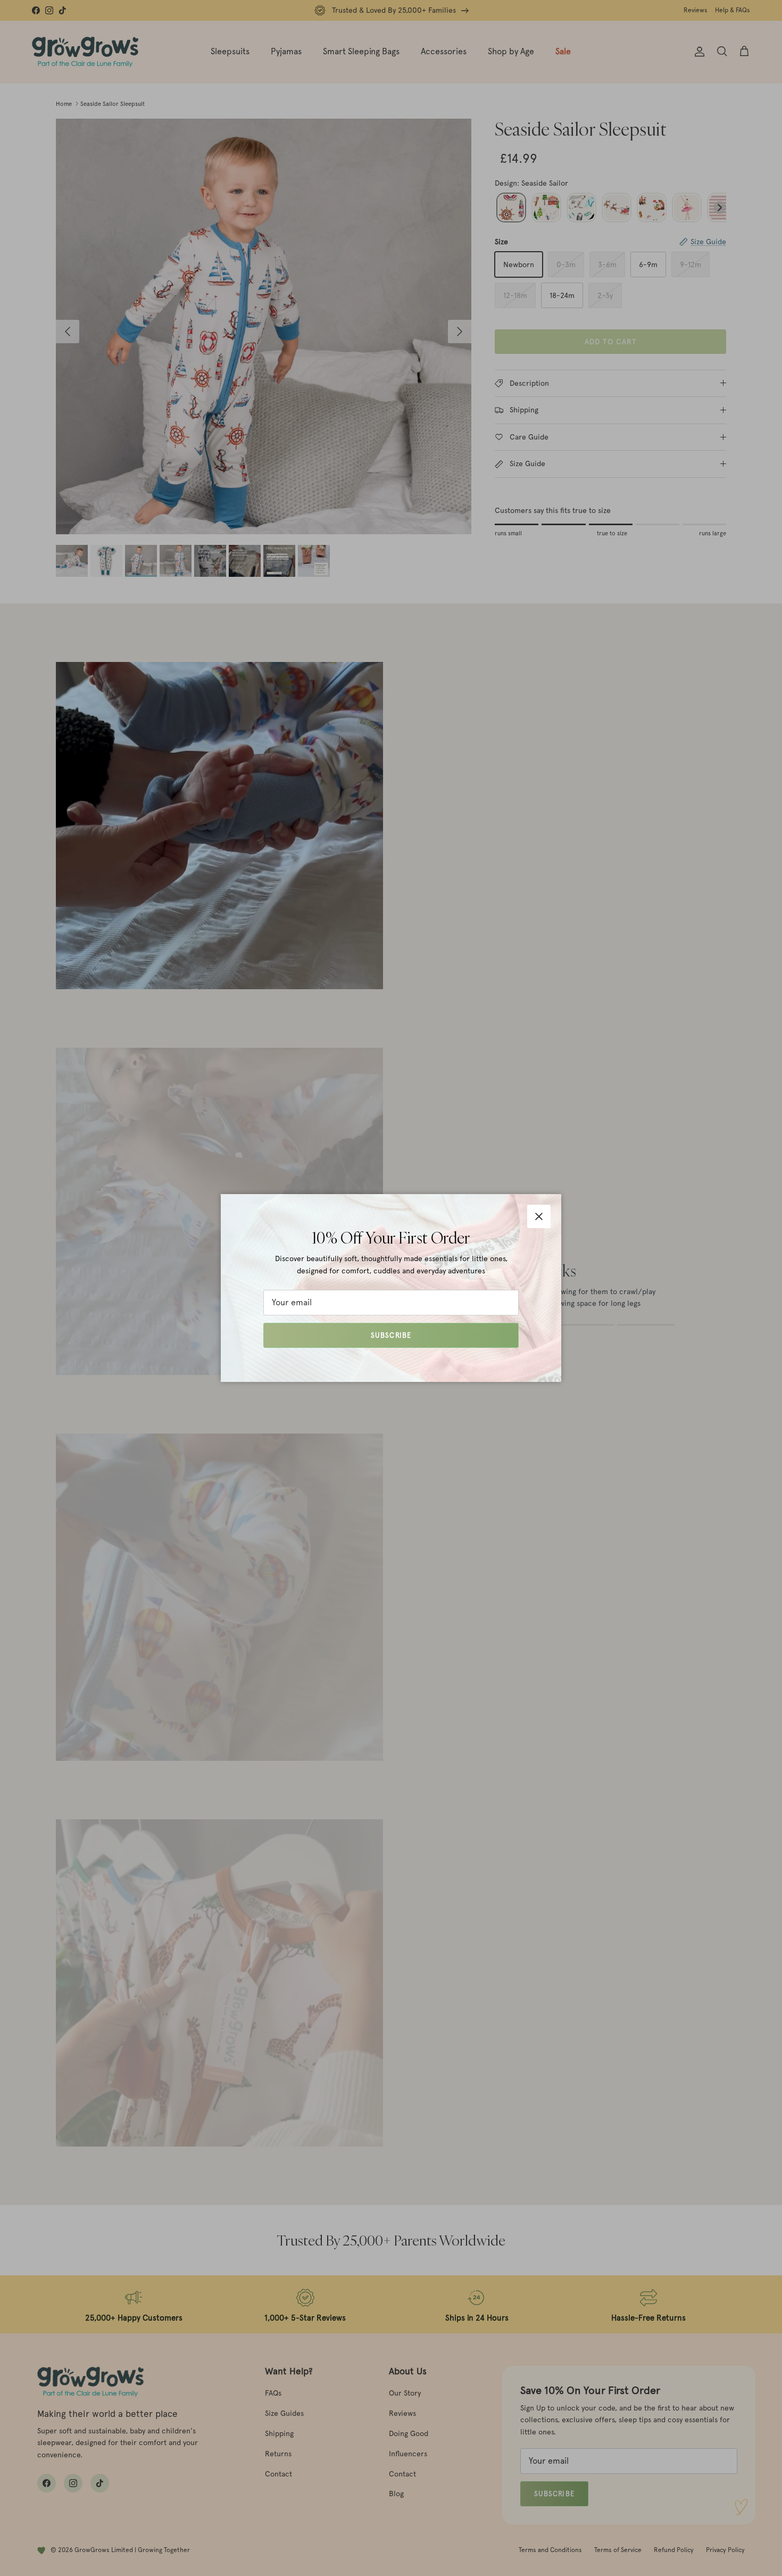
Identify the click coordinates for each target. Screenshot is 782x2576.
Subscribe (391, 1335)
